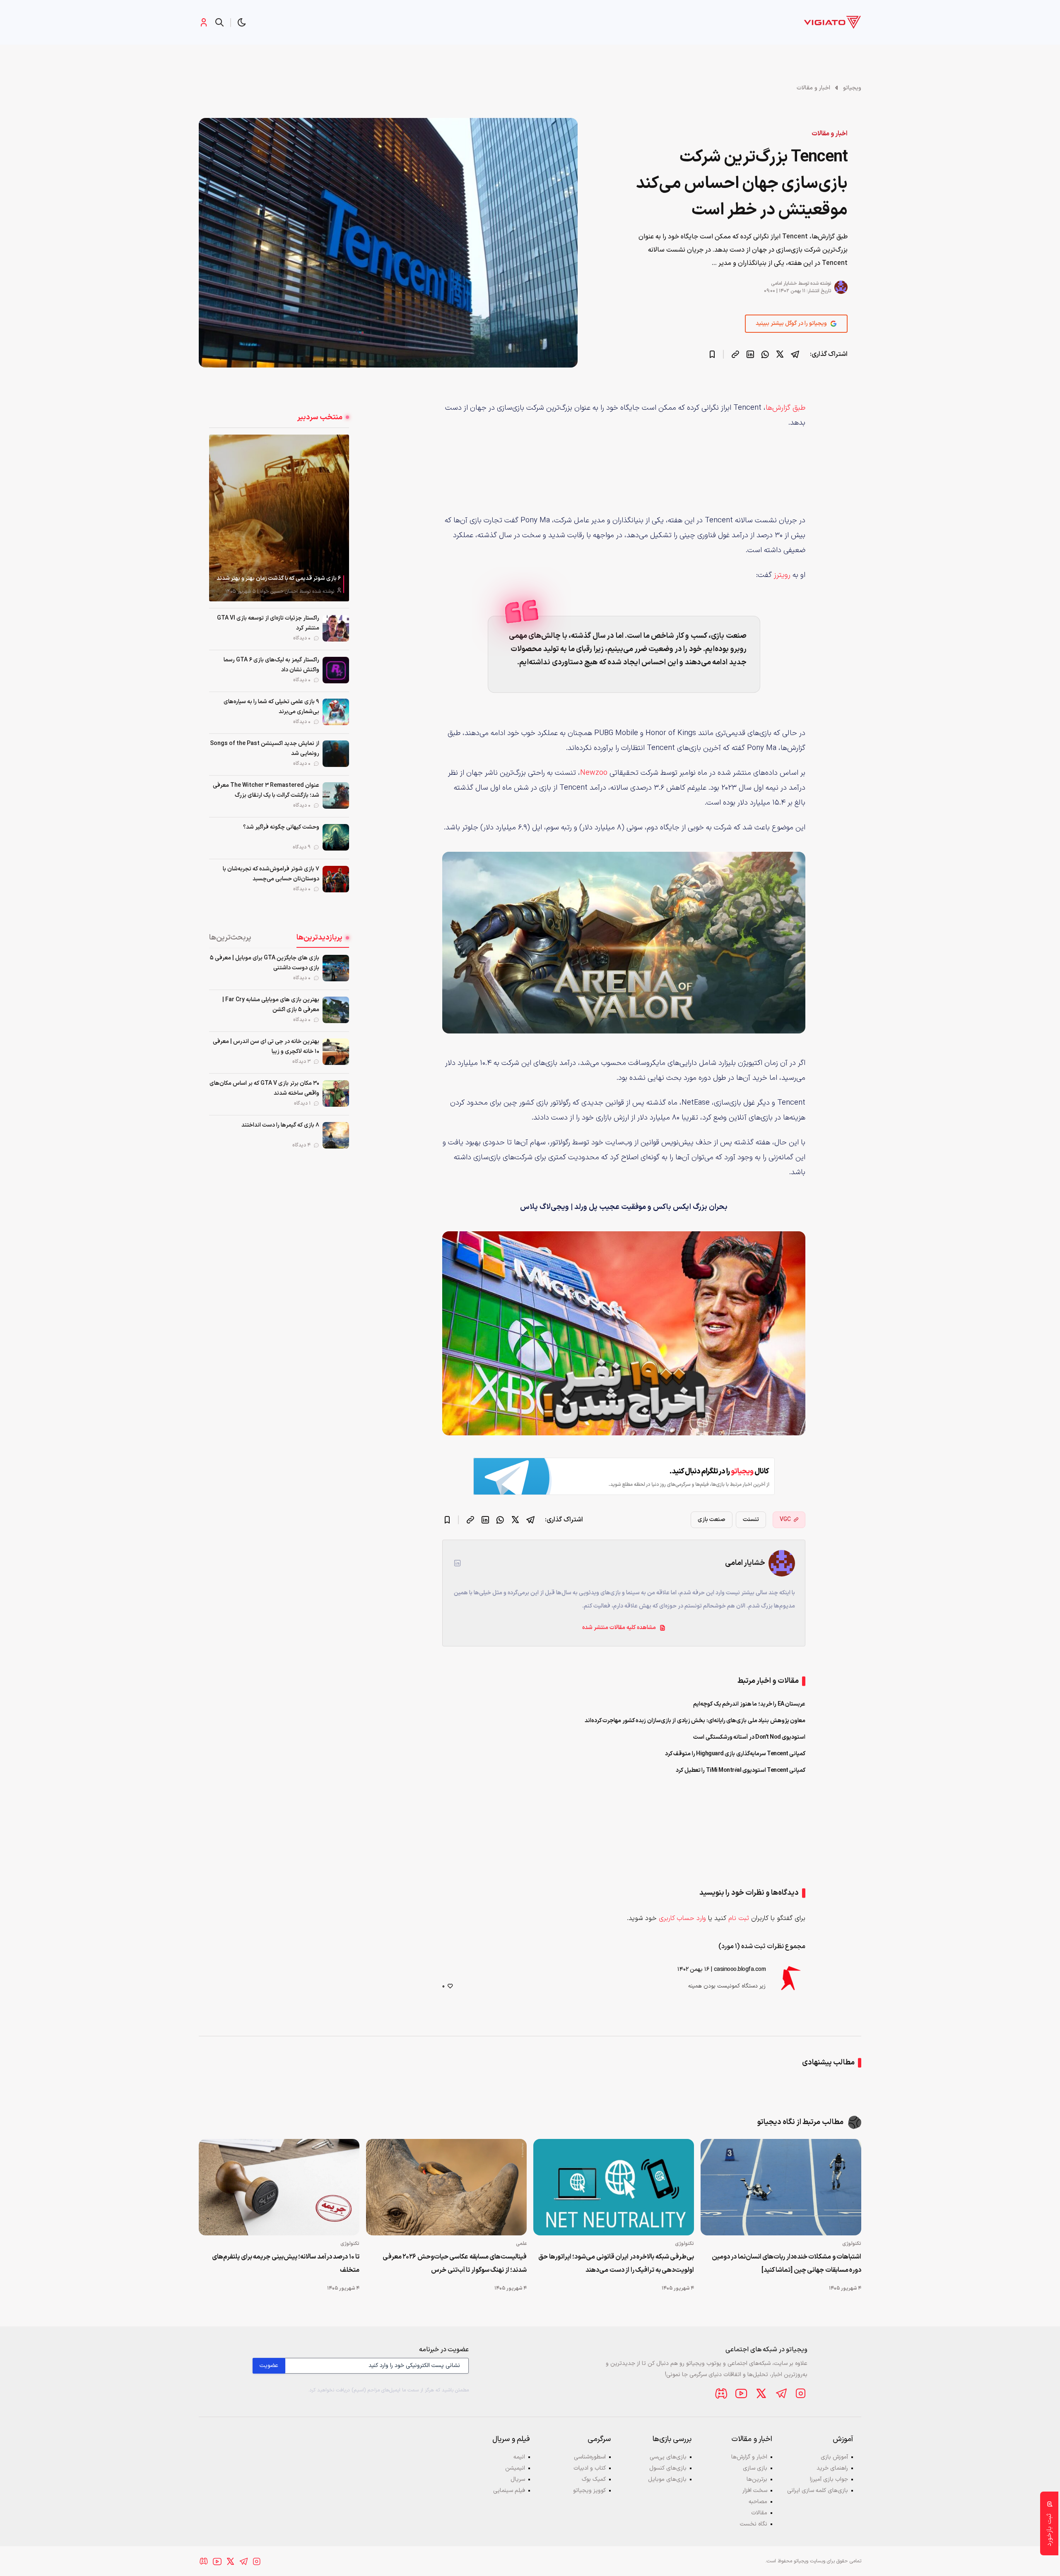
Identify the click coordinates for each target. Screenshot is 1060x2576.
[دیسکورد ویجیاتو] (721, 2393)
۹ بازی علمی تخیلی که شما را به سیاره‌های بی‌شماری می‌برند (271, 707)
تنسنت (751, 1520)
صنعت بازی (712, 1520)
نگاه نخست (754, 2524)
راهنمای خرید (832, 2468)
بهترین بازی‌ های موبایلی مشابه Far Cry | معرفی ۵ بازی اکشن (271, 1005)
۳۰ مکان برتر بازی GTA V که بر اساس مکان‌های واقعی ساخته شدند (264, 1088)
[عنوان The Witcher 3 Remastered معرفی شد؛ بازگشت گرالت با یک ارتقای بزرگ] (336, 795)
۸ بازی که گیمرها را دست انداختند (280, 1125)
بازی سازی (755, 2468)
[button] (242, 22)
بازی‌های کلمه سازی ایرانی (818, 2491)
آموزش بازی (834, 2457)
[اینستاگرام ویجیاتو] (801, 2393)
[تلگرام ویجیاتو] (781, 2393)
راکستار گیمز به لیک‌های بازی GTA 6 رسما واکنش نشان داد (271, 665)
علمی (521, 2244)
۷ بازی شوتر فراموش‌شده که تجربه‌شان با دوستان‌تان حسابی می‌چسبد (271, 874)
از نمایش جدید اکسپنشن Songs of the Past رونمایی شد (265, 749)
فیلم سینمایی (509, 2491)
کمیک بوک (594, 2479)
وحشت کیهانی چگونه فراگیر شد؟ (281, 827)
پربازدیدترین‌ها (319, 938)
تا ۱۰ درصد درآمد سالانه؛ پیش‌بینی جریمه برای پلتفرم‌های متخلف (286, 2264)
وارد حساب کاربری (682, 1918)
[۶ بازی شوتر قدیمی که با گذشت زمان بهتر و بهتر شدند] (279, 518)
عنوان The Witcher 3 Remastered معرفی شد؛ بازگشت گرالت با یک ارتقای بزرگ (266, 790)
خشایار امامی (784, 284)
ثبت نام (739, 1918)
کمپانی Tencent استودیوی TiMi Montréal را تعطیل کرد (741, 1770)
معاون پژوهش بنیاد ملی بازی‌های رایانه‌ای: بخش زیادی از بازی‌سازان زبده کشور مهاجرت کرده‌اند (695, 1721)
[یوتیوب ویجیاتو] (741, 2393)
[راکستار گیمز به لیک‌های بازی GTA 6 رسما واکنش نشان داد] (336, 670)
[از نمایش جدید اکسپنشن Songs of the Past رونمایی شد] (336, 754)
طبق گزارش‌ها (785, 408)
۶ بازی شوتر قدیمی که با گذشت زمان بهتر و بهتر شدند (279, 578)
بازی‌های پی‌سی (668, 2457)
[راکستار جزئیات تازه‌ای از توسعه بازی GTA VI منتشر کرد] (336, 628)
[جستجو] (219, 22)
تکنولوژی (852, 2244)
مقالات (759, 2513)
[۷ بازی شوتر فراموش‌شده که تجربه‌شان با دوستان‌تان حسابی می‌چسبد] (336, 879)
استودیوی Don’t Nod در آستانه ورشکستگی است (749, 1737)
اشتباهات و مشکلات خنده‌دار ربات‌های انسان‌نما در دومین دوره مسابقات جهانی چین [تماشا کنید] (787, 2264)
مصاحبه (758, 2502)
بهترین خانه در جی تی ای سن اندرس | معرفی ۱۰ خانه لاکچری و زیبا (266, 1046)
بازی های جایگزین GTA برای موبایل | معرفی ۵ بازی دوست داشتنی (265, 963)
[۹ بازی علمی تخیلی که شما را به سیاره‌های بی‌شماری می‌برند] (336, 712)
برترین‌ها (757, 2479)
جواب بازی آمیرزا (829, 2479)
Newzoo (594, 773)
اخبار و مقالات (813, 88)
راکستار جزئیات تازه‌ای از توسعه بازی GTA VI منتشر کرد (268, 623)
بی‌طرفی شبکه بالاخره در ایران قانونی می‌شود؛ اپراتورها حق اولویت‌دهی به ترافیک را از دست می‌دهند (616, 2264)
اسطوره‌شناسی (590, 2457)
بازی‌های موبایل (667, 2479)
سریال (518, 2479)
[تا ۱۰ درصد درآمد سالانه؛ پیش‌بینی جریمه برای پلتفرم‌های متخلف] (279, 2187)
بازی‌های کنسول (668, 2468)
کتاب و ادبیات (590, 2468)
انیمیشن (515, 2468)
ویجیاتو (852, 88)
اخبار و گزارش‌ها (749, 2457)
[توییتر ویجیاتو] (761, 2393)
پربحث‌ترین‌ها (230, 938)
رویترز (782, 575)
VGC (785, 1520)
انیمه (519, 2457)
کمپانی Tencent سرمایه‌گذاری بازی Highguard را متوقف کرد (735, 1754)
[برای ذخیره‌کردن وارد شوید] (712, 354)
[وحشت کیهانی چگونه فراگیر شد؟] (336, 837)
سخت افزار (755, 2491)
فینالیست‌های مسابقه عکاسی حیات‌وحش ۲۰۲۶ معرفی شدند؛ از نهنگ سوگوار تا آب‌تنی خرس (455, 2264)
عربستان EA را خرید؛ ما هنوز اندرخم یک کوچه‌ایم (749, 1704)
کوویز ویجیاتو (589, 2491)
